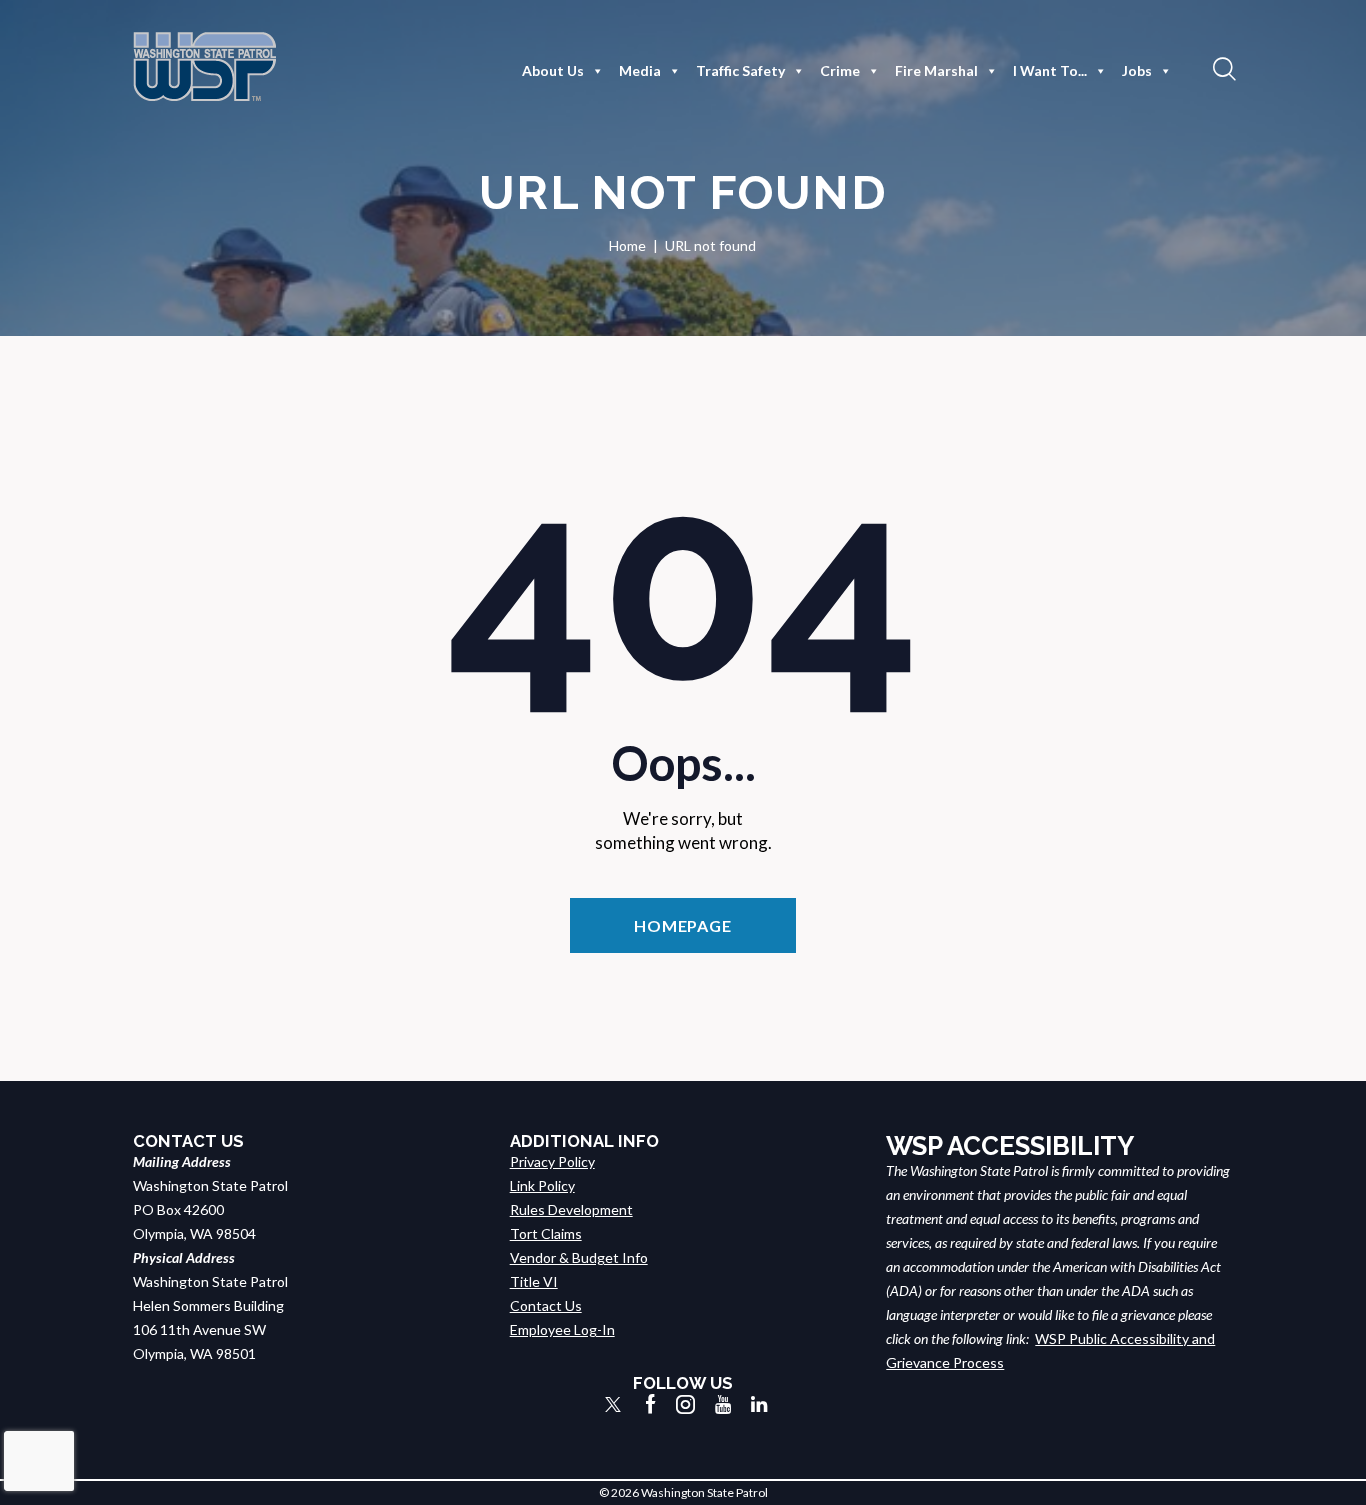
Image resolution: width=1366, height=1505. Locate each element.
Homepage (683, 925)
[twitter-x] (613, 1404)
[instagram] (685, 1404)
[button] (1222, 68)
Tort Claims (546, 1233)
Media (640, 70)
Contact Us (546, 1305)
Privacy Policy (552, 1161)
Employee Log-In (562, 1329)
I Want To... (1050, 70)
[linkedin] (759, 1404)
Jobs (1137, 70)
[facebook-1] (651, 1404)
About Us (553, 70)
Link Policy (542, 1185)
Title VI (534, 1281)
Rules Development (571, 1209)
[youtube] (723, 1404)
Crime (840, 70)
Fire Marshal (936, 70)
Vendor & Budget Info (579, 1257)
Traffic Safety (740, 70)
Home (627, 245)
